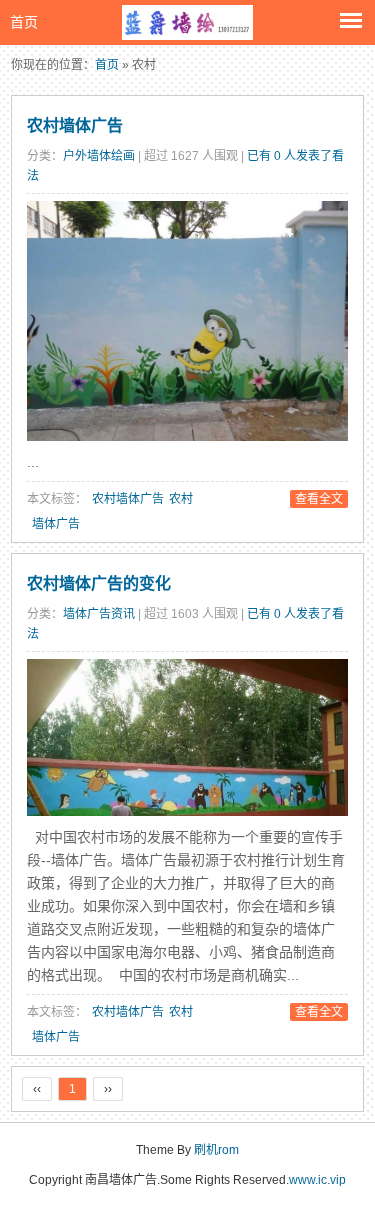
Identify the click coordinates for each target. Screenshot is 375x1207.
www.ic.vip (317, 1180)
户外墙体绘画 (99, 156)
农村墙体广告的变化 (99, 583)
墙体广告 (56, 524)
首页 (24, 22)
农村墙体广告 (75, 125)
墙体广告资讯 (99, 614)
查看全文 (319, 499)
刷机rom (216, 1150)
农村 (181, 499)
